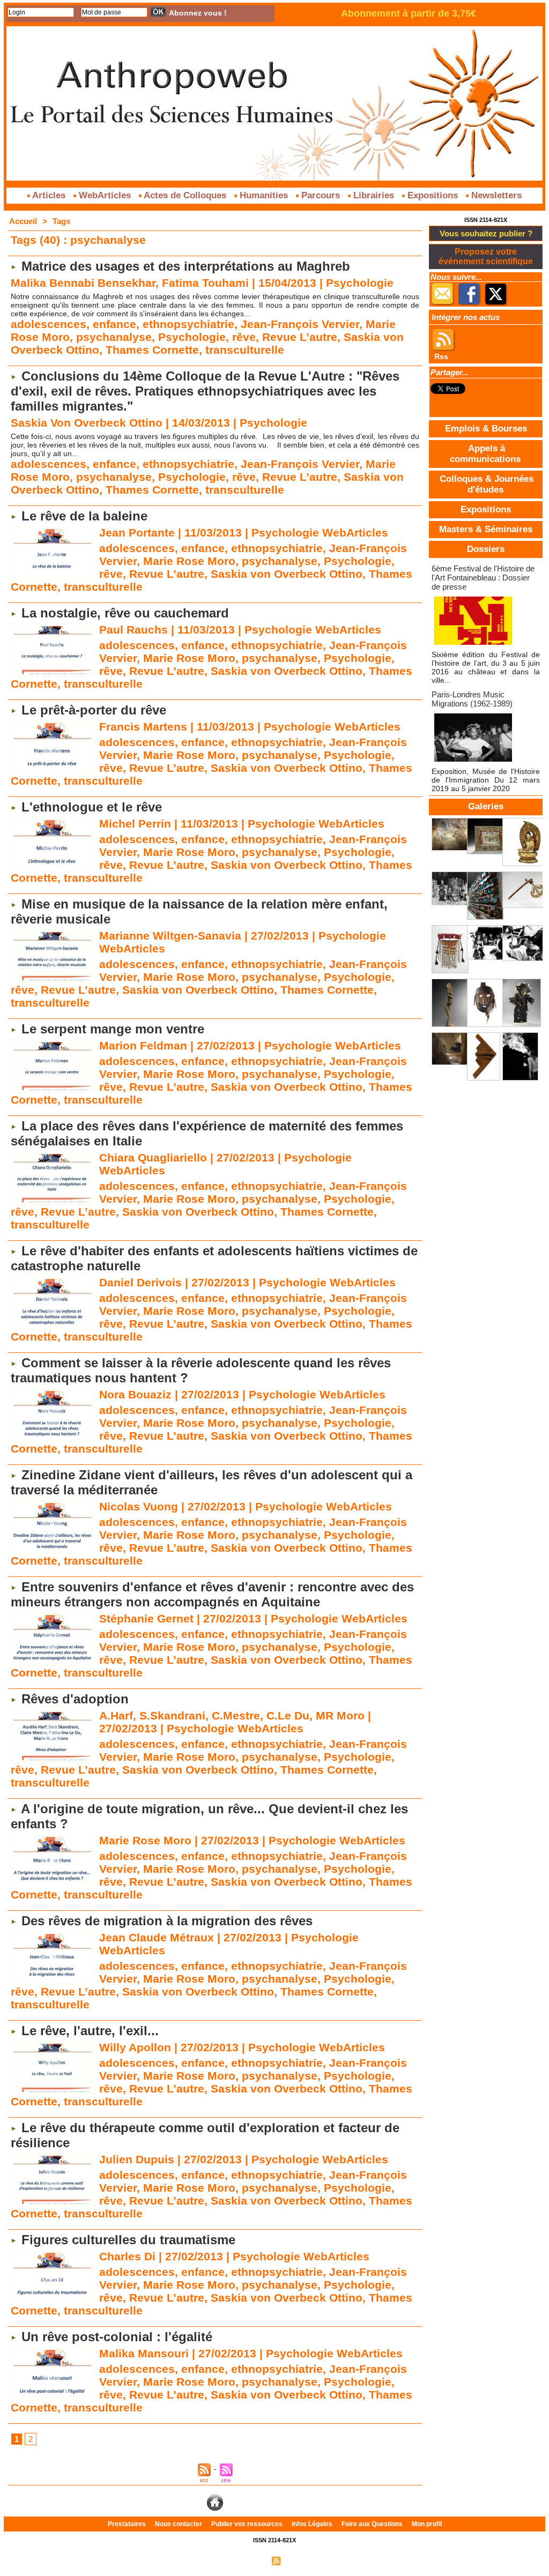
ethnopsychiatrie (188, 324)
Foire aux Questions (373, 2524)
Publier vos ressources (248, 2524)
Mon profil (427, 2524)
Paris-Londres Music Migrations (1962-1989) (472, 699)
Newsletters (495, 195)
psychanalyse (114, 337)
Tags (61, 221)
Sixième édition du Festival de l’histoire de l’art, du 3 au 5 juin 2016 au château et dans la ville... (486, 667)
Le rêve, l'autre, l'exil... (90, 2031)
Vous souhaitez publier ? (486, 233)
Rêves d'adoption (75, 1699)
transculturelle (245, 350)
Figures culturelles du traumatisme (128, 2240)
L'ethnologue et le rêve (92, 807)
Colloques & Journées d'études (487, 484)
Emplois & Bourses (486, 429)
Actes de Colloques (185, 195)
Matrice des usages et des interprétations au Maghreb (186, 266)
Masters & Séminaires (486, 529)
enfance (114, 324)
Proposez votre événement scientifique (486, 256)
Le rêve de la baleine (84, 516)
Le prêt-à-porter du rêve (94, 710)
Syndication (300, 2560)
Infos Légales (313, 2524)
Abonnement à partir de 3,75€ (409, 13)
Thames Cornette (152, 350)
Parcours (321, 195)
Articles (49, 195)
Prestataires (128, 2524)
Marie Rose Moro (189, 561)
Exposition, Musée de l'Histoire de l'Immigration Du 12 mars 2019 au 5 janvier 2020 (486, 780)
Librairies (374, 195)
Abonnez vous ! (198, 13)
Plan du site (249, 2560)
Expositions (433, 195)
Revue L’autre (300, 337)
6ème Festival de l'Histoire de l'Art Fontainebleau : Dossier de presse (483, 578)
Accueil (23, 221)
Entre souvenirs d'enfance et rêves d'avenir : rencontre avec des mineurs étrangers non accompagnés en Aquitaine (212, 1594)
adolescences (49, 324)
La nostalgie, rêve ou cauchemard (125, 613)
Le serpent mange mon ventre (113, 1029)
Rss (441, 356)
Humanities (264, 195)
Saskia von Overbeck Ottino (287, 574)
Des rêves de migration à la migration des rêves (167, 1921)
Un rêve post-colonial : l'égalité (117, 2337)
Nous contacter (179, 2524)
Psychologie (192, 337)
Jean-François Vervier (300, 324)
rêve (244, 337)
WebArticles (105, 195)
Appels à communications (485, 454)
